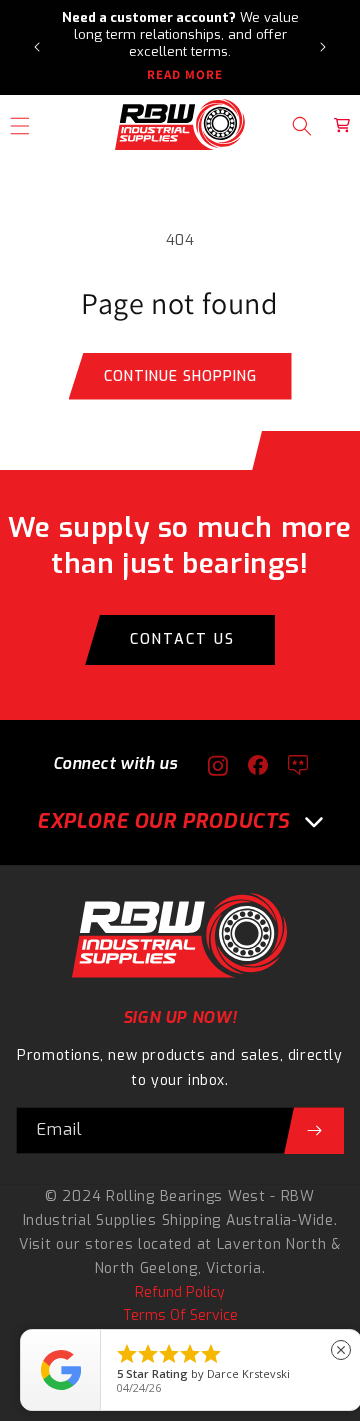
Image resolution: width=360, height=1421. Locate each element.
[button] (302, 126)
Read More (185, 75)
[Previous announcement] (37, 47)
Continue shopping (180, 376)
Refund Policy (180, 1292)
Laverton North (272, 1244)
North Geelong (146, 1268)
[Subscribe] (314, 1130)
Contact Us (182, 639)
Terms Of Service (180, 1315)
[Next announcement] (323, 47)
